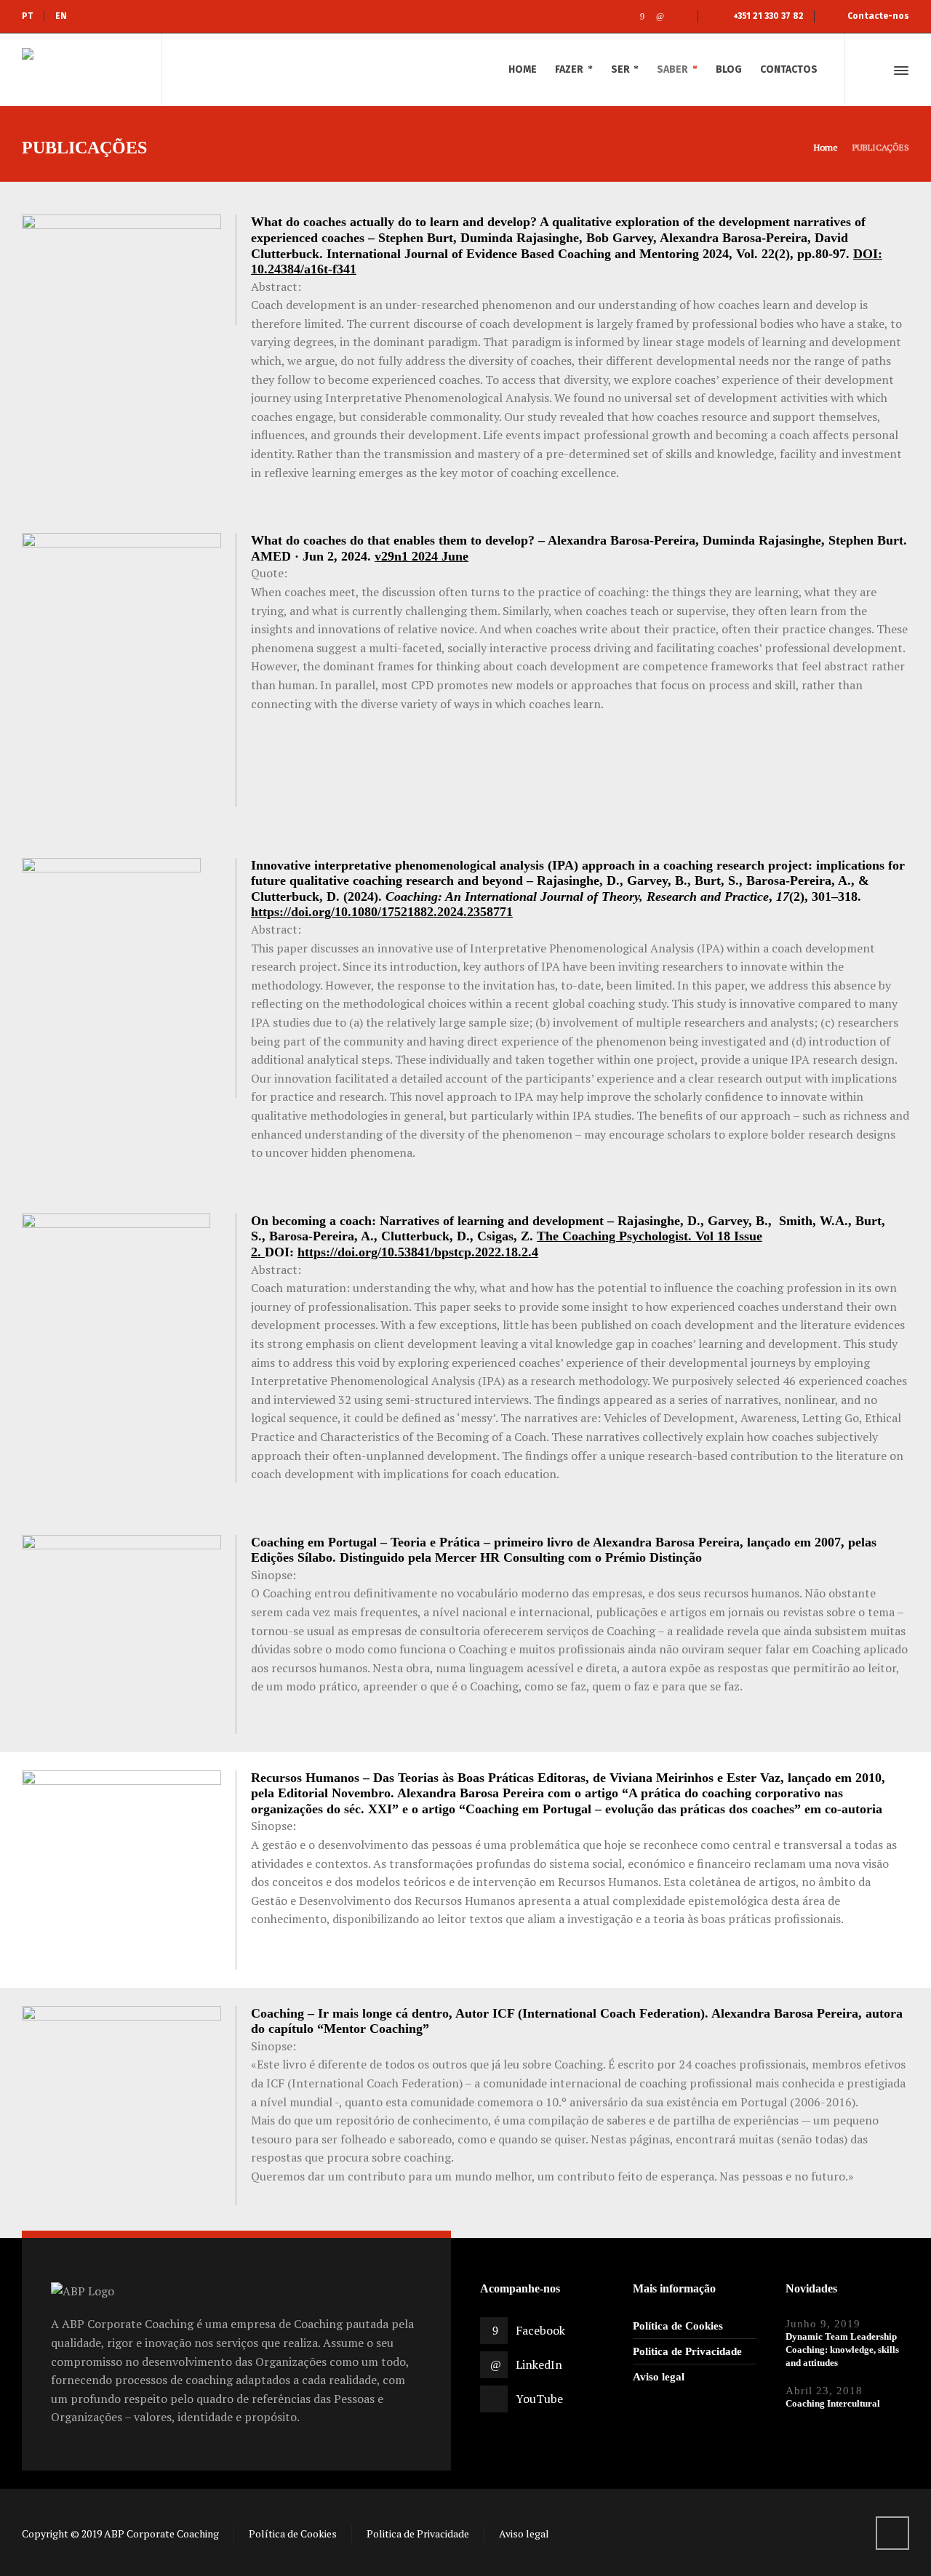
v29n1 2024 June (421, 556)
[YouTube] (678, 17)
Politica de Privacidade (687, 2351)
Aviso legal (659, 2377)
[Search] (875, 71)
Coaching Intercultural (833, 2403)
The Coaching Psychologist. (616, 1236)
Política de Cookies (678, 2326)
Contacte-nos (878, 16)
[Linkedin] (660, 17)
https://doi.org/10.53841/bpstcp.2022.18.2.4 (418, 1252)
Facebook (540, 2330)
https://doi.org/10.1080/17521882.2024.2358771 (382, 912)
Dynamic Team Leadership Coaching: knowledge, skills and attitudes (842, 2350)
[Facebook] (642, 17)
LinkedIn (539, 2364)
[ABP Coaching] (83, 70)
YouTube (539, 2399)
